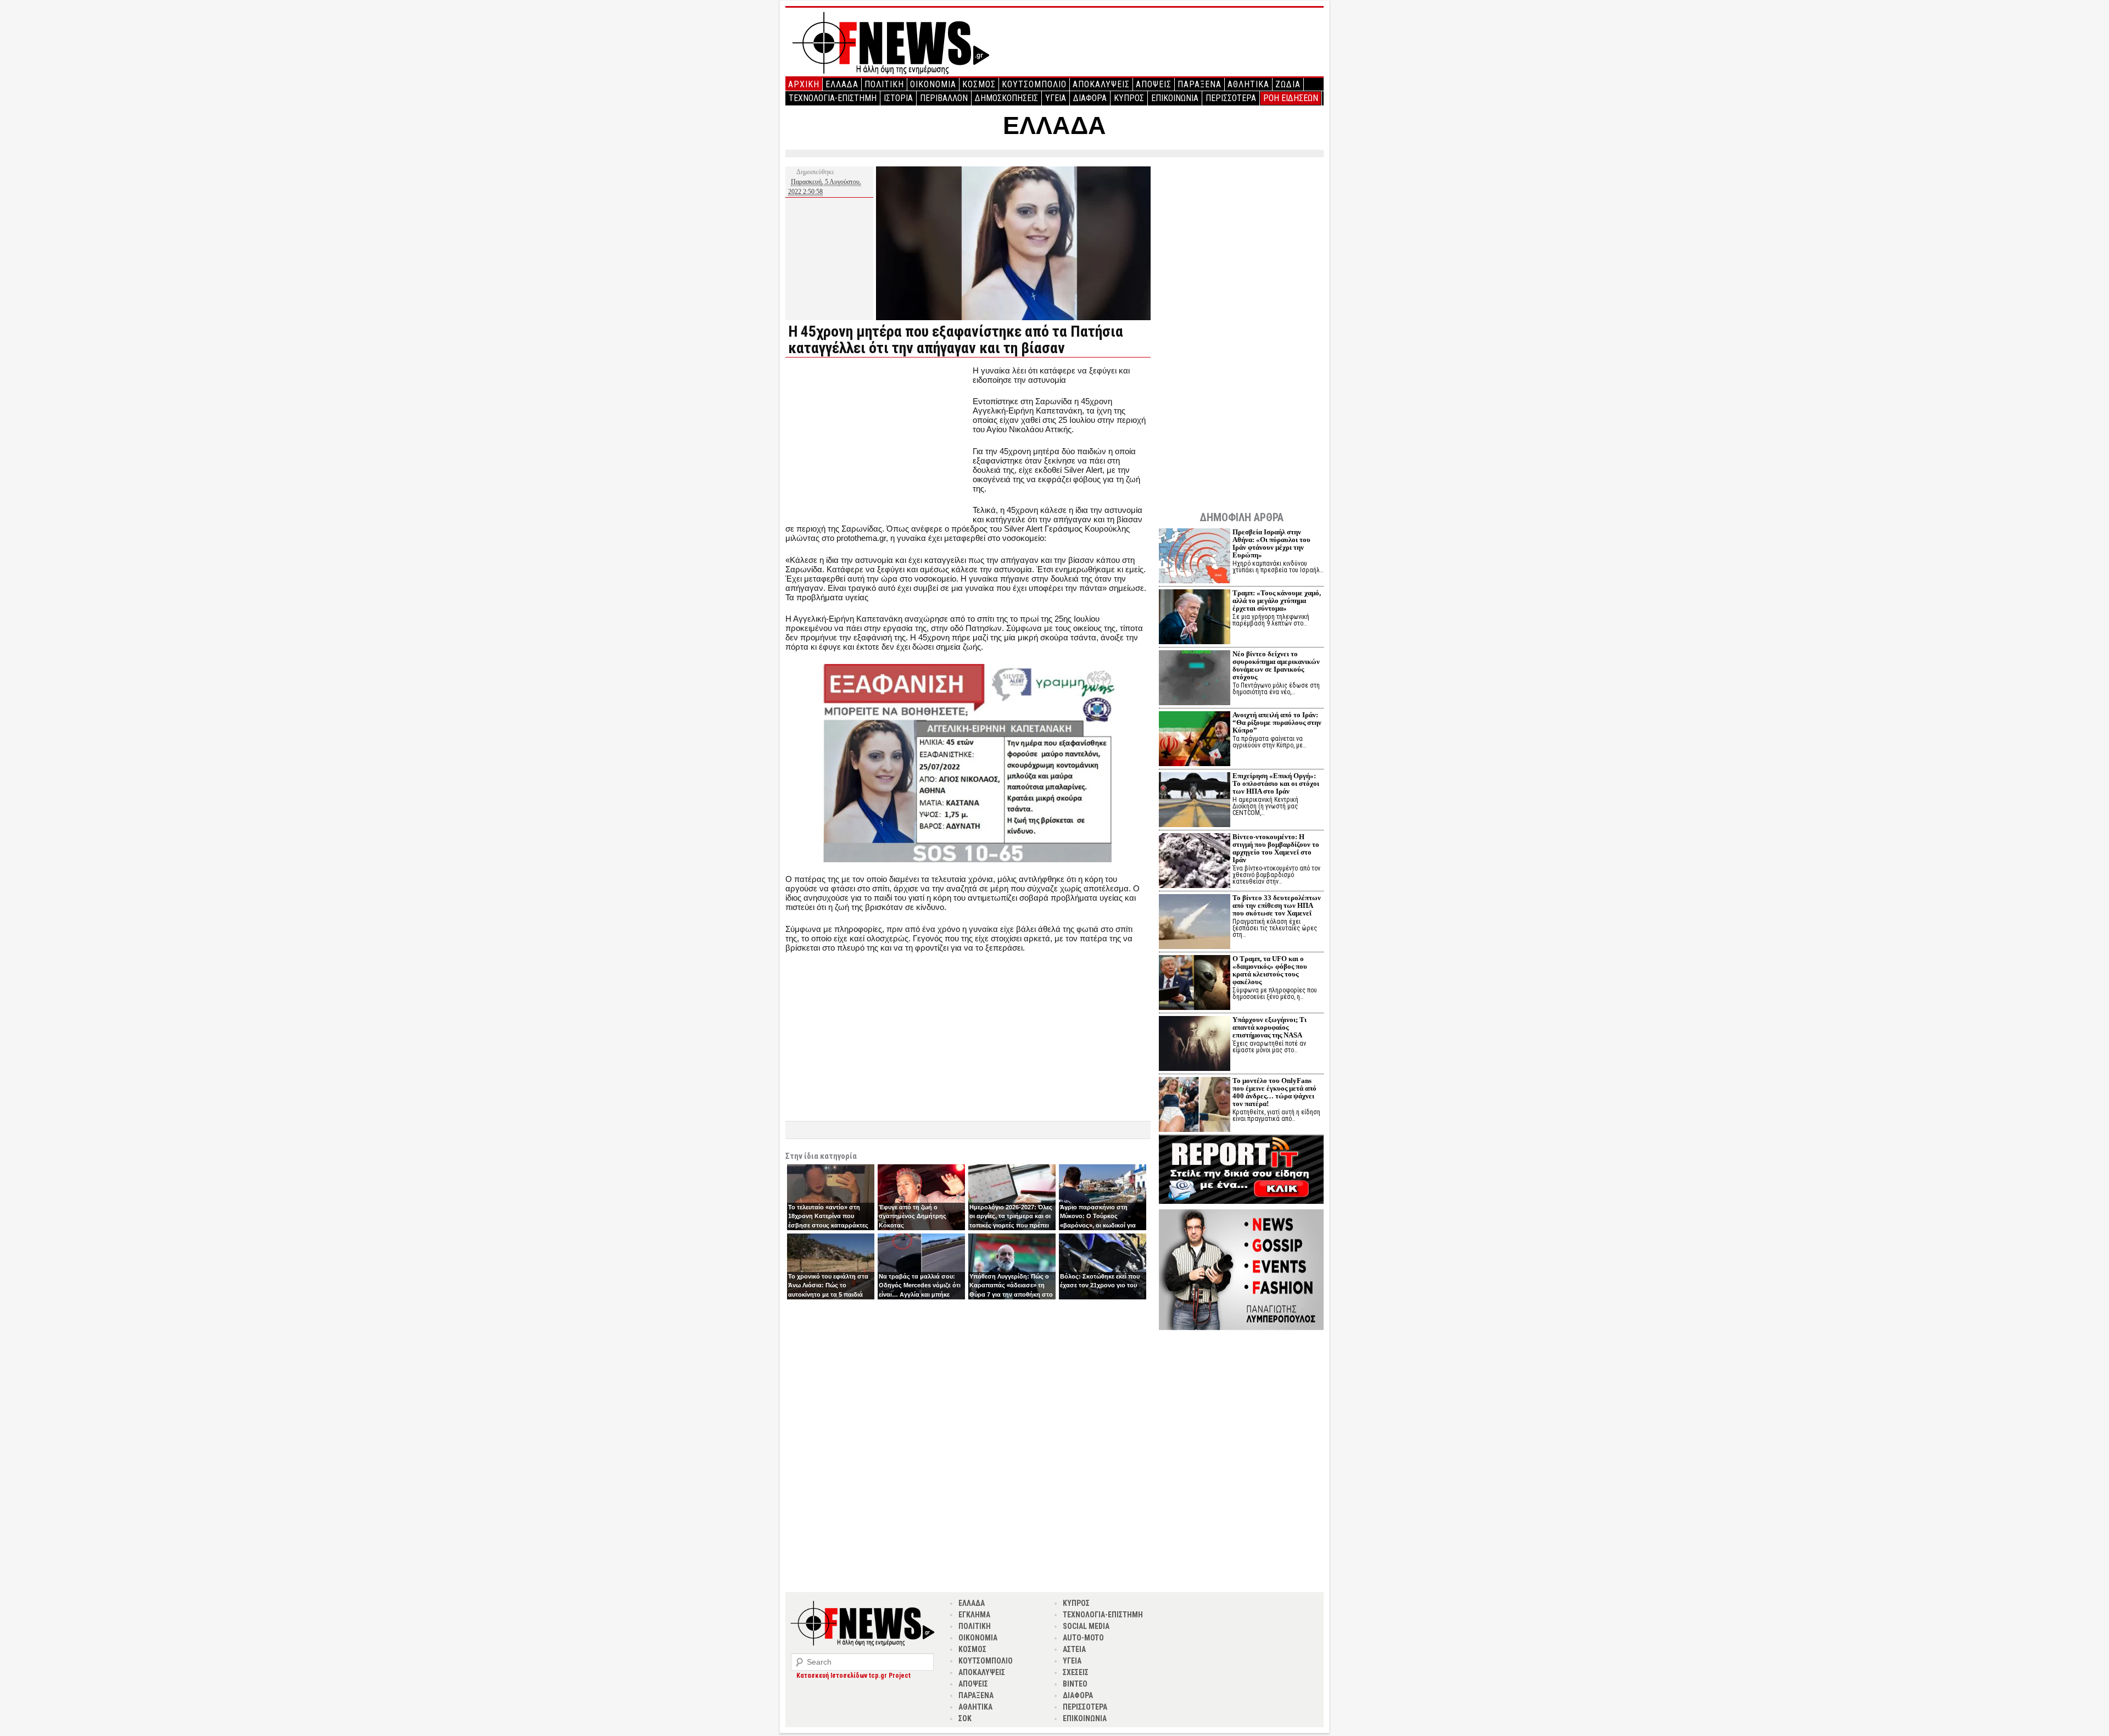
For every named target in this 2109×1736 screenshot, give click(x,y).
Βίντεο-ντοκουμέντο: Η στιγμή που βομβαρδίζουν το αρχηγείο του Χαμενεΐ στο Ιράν (1276, 848)
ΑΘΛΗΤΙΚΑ (1248, 84)
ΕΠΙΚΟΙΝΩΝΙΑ (1175, 98)
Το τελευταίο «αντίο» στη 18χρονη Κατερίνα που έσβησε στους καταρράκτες (828, 1216)
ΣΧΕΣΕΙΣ (1076, 1672)
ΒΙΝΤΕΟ (1075, 1684)
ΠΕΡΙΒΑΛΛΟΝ (944, 98)
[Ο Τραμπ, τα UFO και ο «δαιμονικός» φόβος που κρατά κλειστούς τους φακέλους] (1195, 984)
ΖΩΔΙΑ (1288, 84)
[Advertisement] (878, 443)
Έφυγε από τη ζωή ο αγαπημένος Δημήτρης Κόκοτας (913, 1216)
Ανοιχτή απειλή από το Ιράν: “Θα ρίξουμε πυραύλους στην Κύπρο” (1277, 722)
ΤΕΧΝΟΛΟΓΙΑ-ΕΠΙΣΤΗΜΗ (833, 98)
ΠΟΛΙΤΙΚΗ (884, 84)
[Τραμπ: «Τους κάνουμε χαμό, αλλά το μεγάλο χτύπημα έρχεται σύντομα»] (1195, 618)
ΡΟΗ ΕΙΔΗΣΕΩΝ (1291, 98)
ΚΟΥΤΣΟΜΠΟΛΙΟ (1034, 84)
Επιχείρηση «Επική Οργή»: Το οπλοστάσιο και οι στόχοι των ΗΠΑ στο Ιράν (1276, 783)
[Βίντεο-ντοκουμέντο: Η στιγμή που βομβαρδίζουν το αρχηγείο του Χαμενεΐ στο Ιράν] (1195, 862)
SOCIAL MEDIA (1086, 1626)
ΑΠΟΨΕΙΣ (1154, 84)
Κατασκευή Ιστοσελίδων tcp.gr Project (853, 1676)
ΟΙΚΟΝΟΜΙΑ (933, 84)
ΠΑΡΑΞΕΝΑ (1199, 84)
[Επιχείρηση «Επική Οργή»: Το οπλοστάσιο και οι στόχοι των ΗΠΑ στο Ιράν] (1195, 801)
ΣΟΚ (965, 1718)
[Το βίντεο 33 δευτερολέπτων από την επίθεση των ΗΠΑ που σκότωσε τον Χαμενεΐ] (1195, 923)
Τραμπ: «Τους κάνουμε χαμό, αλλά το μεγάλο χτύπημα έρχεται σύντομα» (1277, 601)
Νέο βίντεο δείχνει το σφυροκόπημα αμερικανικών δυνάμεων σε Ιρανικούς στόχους (1276, 665)
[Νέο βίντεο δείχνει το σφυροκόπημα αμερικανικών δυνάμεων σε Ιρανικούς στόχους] (1195, 679)
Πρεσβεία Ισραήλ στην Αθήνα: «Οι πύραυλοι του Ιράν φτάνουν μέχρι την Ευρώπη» (1271, 543)
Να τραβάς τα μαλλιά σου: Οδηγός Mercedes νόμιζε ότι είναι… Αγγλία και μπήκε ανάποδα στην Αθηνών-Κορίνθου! (920, 1294)
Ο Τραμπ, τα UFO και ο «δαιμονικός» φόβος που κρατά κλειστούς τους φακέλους (1270, 970)
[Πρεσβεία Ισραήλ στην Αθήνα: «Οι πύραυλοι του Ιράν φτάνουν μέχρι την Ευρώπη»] (1195, 557)
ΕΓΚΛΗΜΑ (974, 1615)
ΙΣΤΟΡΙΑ (898, 98)
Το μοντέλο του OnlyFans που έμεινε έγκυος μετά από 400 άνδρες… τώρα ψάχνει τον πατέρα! (1274, 1092)
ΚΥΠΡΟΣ (1129, 98)
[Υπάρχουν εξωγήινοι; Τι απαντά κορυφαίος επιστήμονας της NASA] (1195, 1045)
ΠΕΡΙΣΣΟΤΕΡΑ (1231, 98)
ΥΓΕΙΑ (1056, 98)
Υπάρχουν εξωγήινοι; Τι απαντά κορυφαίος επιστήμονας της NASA (1270, 1027)
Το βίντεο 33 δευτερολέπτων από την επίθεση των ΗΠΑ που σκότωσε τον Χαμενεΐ (1277, 905)
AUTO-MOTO (1083, 1638)
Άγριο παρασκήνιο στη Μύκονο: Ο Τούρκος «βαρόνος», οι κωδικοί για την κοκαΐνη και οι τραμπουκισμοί (1098, 1225)
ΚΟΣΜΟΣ (979, 84)
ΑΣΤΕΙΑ (1074, 1649)
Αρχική (804, 84)
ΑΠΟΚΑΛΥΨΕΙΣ (1101, 84)
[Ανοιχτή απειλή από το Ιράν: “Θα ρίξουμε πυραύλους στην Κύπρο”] (1195, 740)
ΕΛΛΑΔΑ (842, 84)
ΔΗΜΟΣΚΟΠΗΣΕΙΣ (1006, 98)
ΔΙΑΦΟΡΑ (1090, 98)
